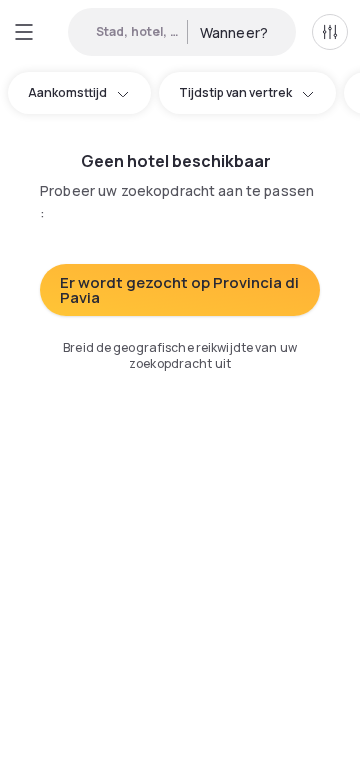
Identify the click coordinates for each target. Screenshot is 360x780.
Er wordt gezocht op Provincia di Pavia (179, 290)
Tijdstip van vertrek (235, 92)
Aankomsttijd (67, 92)
